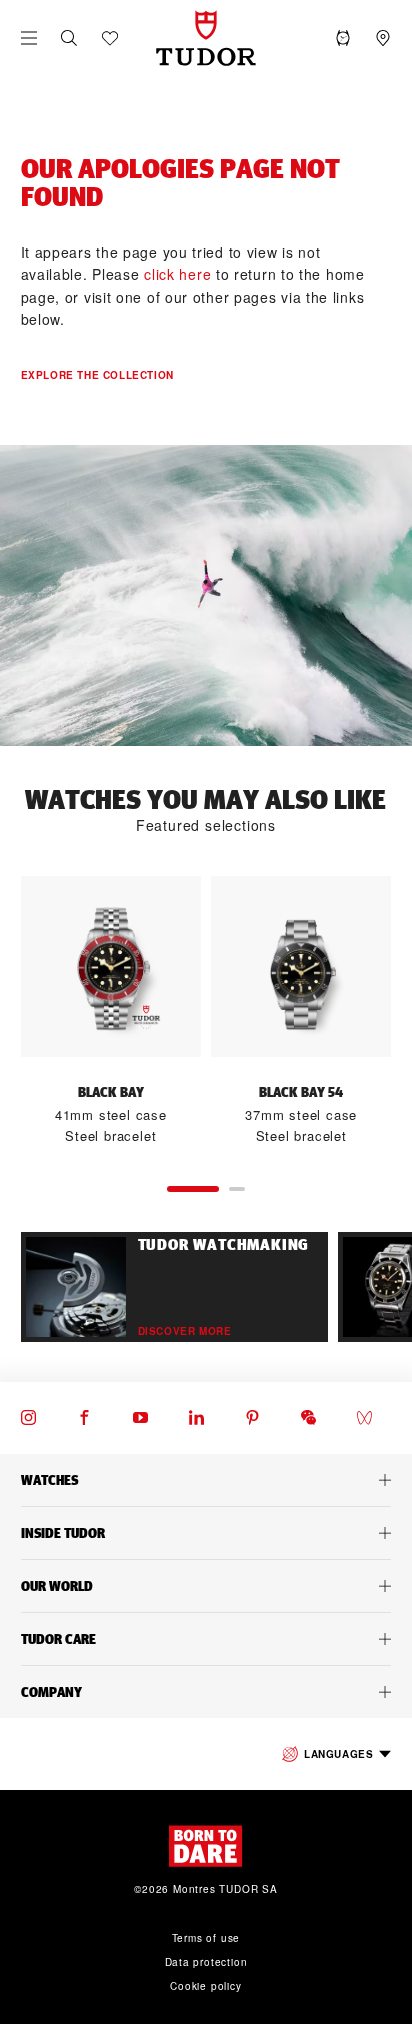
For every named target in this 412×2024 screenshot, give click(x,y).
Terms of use (206, 1938)
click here (177, 274)
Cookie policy (205, 1986)
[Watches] (206, 1480)
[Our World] (206, 1586)
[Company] (206, 1692)
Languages (338, 1754)
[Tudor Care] (206, 1639)
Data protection (206, 1962)
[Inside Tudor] (206, 1533)
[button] (69, 38)
